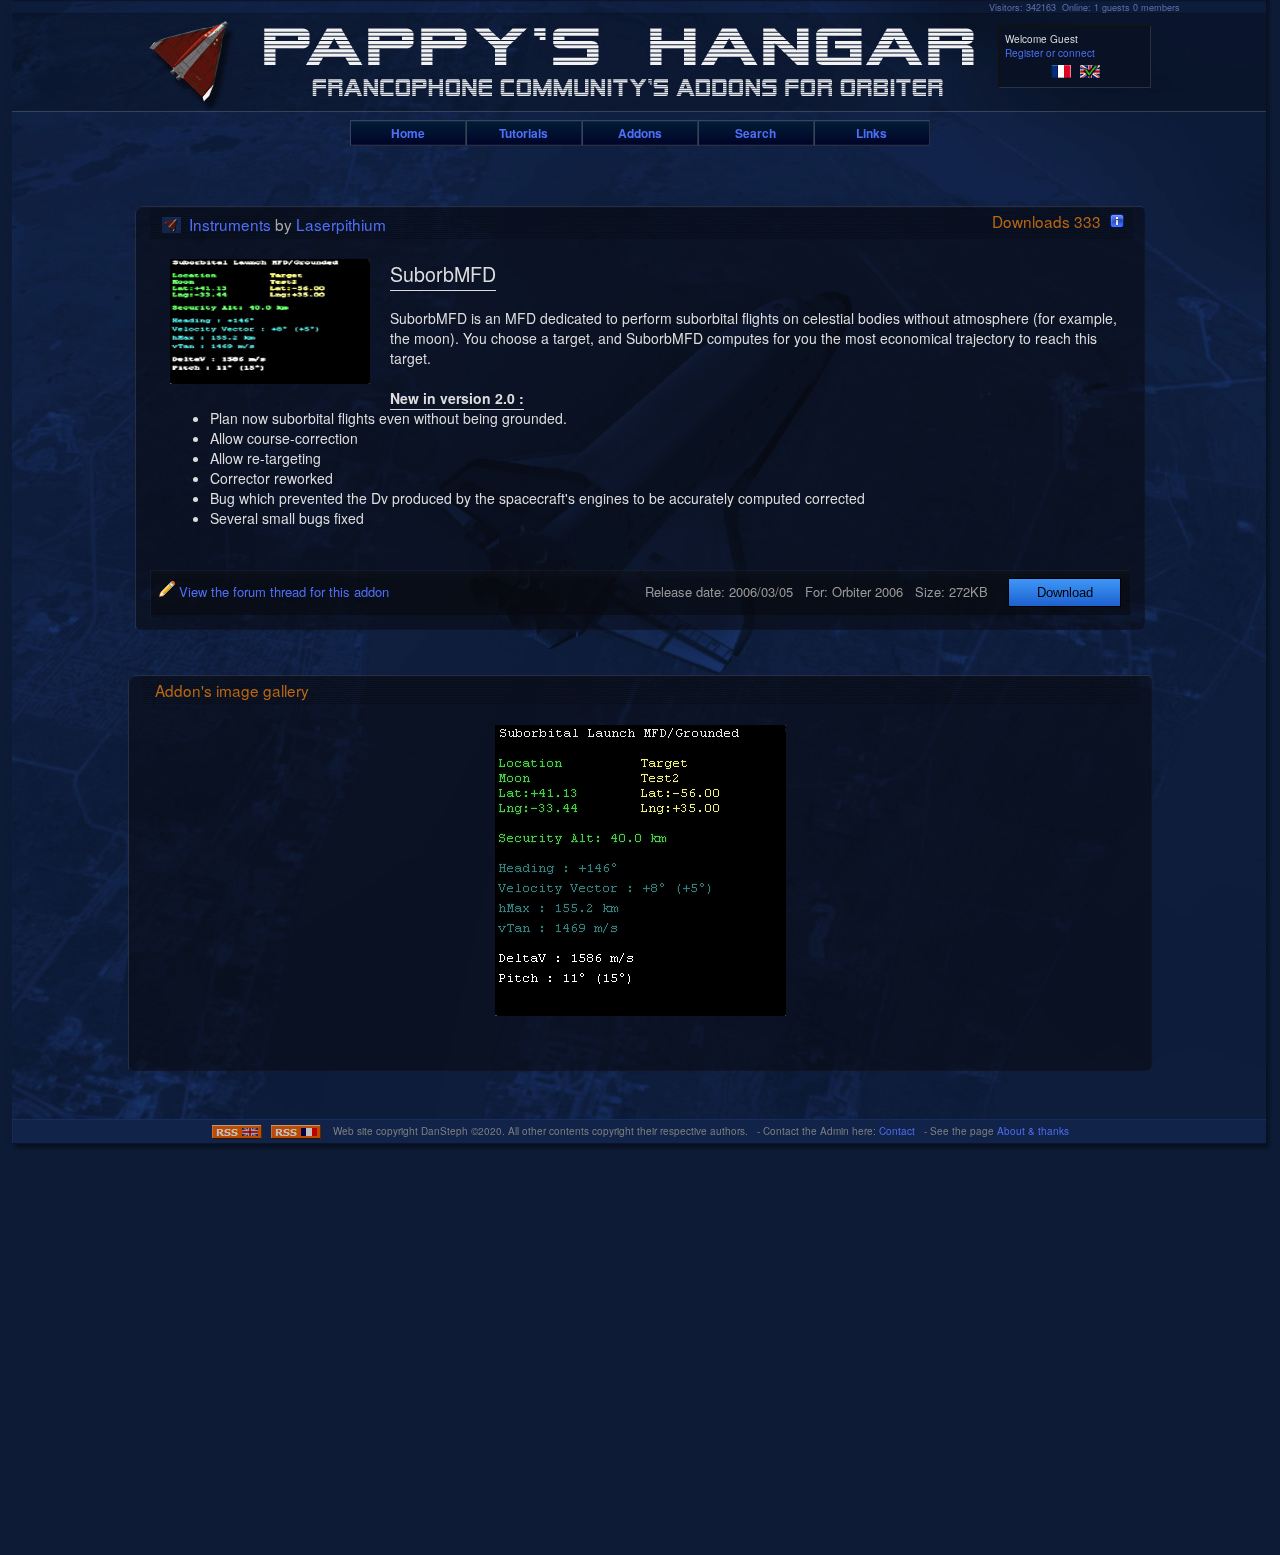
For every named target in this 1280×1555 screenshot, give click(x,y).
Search (755, 133)
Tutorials (523, 133)
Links (871, 133)
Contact (897, 1131)
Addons (640, 133)
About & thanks (1033, 1131)
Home (408, 133)
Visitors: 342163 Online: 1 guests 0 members (1084, 7)
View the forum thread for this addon (282, 591)
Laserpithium (341, 224)
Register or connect (1050, 53)
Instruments (230, 224)
